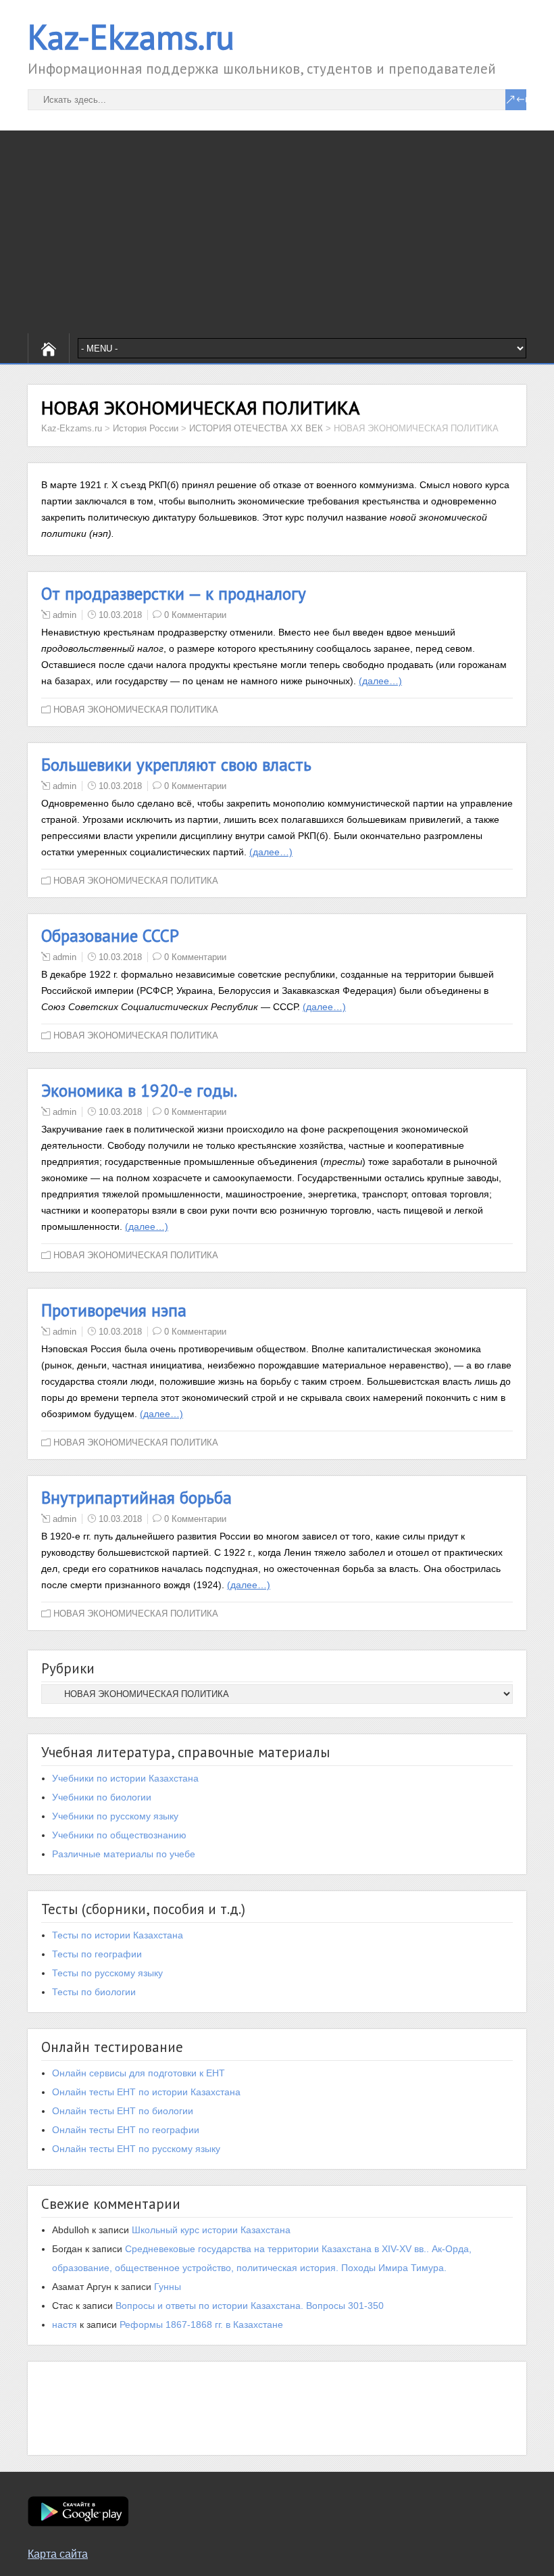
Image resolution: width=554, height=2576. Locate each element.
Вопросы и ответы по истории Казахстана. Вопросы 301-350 (250, 2306)
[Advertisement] (277, 232)
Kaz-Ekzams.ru (131, 37)
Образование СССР (110, 936)
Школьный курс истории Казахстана (211, 2230)
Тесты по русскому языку (107, 1973)
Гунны (168, 2287)
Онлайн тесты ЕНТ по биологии (123, 2111)
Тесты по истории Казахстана (118, 1935)
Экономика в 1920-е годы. (139, 1091)
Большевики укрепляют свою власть (176, 765)
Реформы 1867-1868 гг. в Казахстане (201, 2324)
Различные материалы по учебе (124, 1854)
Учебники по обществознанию (119, 1835)
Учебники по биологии (102, 1797)
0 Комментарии (195, 615)
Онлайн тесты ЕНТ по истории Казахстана (146, 2092)
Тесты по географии (97, 1954)
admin (65, 615)
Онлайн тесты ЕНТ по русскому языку (136, 2149)
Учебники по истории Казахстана (125, 1778)
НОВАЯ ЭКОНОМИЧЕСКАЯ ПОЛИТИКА (136, 710)
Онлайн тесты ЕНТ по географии (126, 2130)
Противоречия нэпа (114, 1310)
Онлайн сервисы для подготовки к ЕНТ (138, 2073)
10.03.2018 (120, 615)
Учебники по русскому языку (115, 1816)
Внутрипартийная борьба (136, 1498)
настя (65, 2324)
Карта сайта (58, 2554)
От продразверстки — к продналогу (174, 594)
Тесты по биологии (94, 1992)
